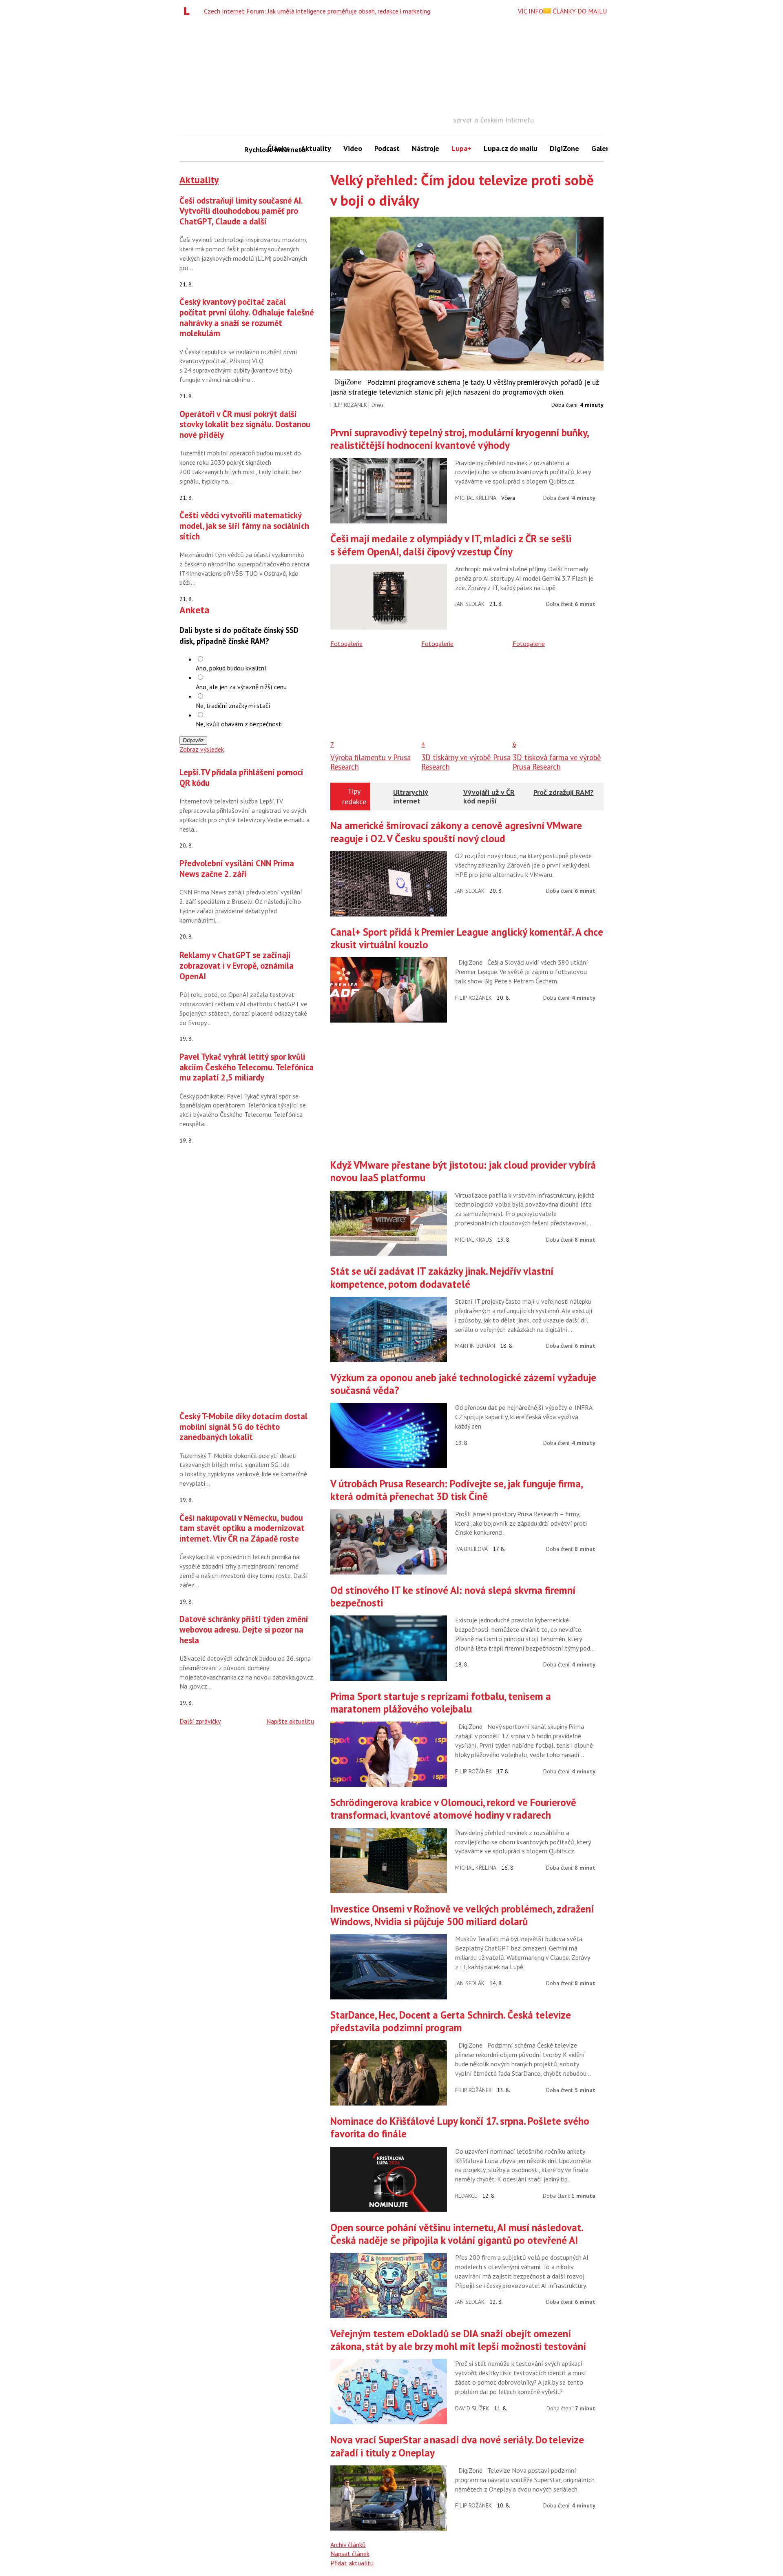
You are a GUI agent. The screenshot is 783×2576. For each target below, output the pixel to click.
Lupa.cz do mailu (511, 148)
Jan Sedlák (470, 604)
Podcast (387, 148)
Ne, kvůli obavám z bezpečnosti (239, 724)
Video (353, 148)
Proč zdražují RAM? (563, 792)
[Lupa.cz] (189, 11)
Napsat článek (350, 2554)
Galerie (603, 148)
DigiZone (564, 148)
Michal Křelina (476, 498)
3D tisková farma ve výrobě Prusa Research (557, 762)
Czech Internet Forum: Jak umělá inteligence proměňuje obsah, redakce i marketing (317, 11)
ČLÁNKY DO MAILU (579, 11)
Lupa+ (461, 148)
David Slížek (472, 2408)
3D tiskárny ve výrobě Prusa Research (466, 762)
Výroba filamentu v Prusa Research (370, 762)
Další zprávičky (200, 1721)
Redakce (466, 2196)
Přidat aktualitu (352, 2563)
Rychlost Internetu (253, 150)
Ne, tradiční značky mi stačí (233, 706)
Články (278, 148)
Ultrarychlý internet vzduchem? (411, 801)
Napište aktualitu (290, 1721)
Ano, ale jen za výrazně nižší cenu (241, 687)
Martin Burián (475, 1346)
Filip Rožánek (349, 405)
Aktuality (316, 148)
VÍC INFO (531, 11)
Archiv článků (348, 2545)
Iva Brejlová (471, 1549)
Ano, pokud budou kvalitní (231, 668)
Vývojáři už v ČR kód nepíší (489, 797)
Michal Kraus (474, 1240)
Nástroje (426, 148)
